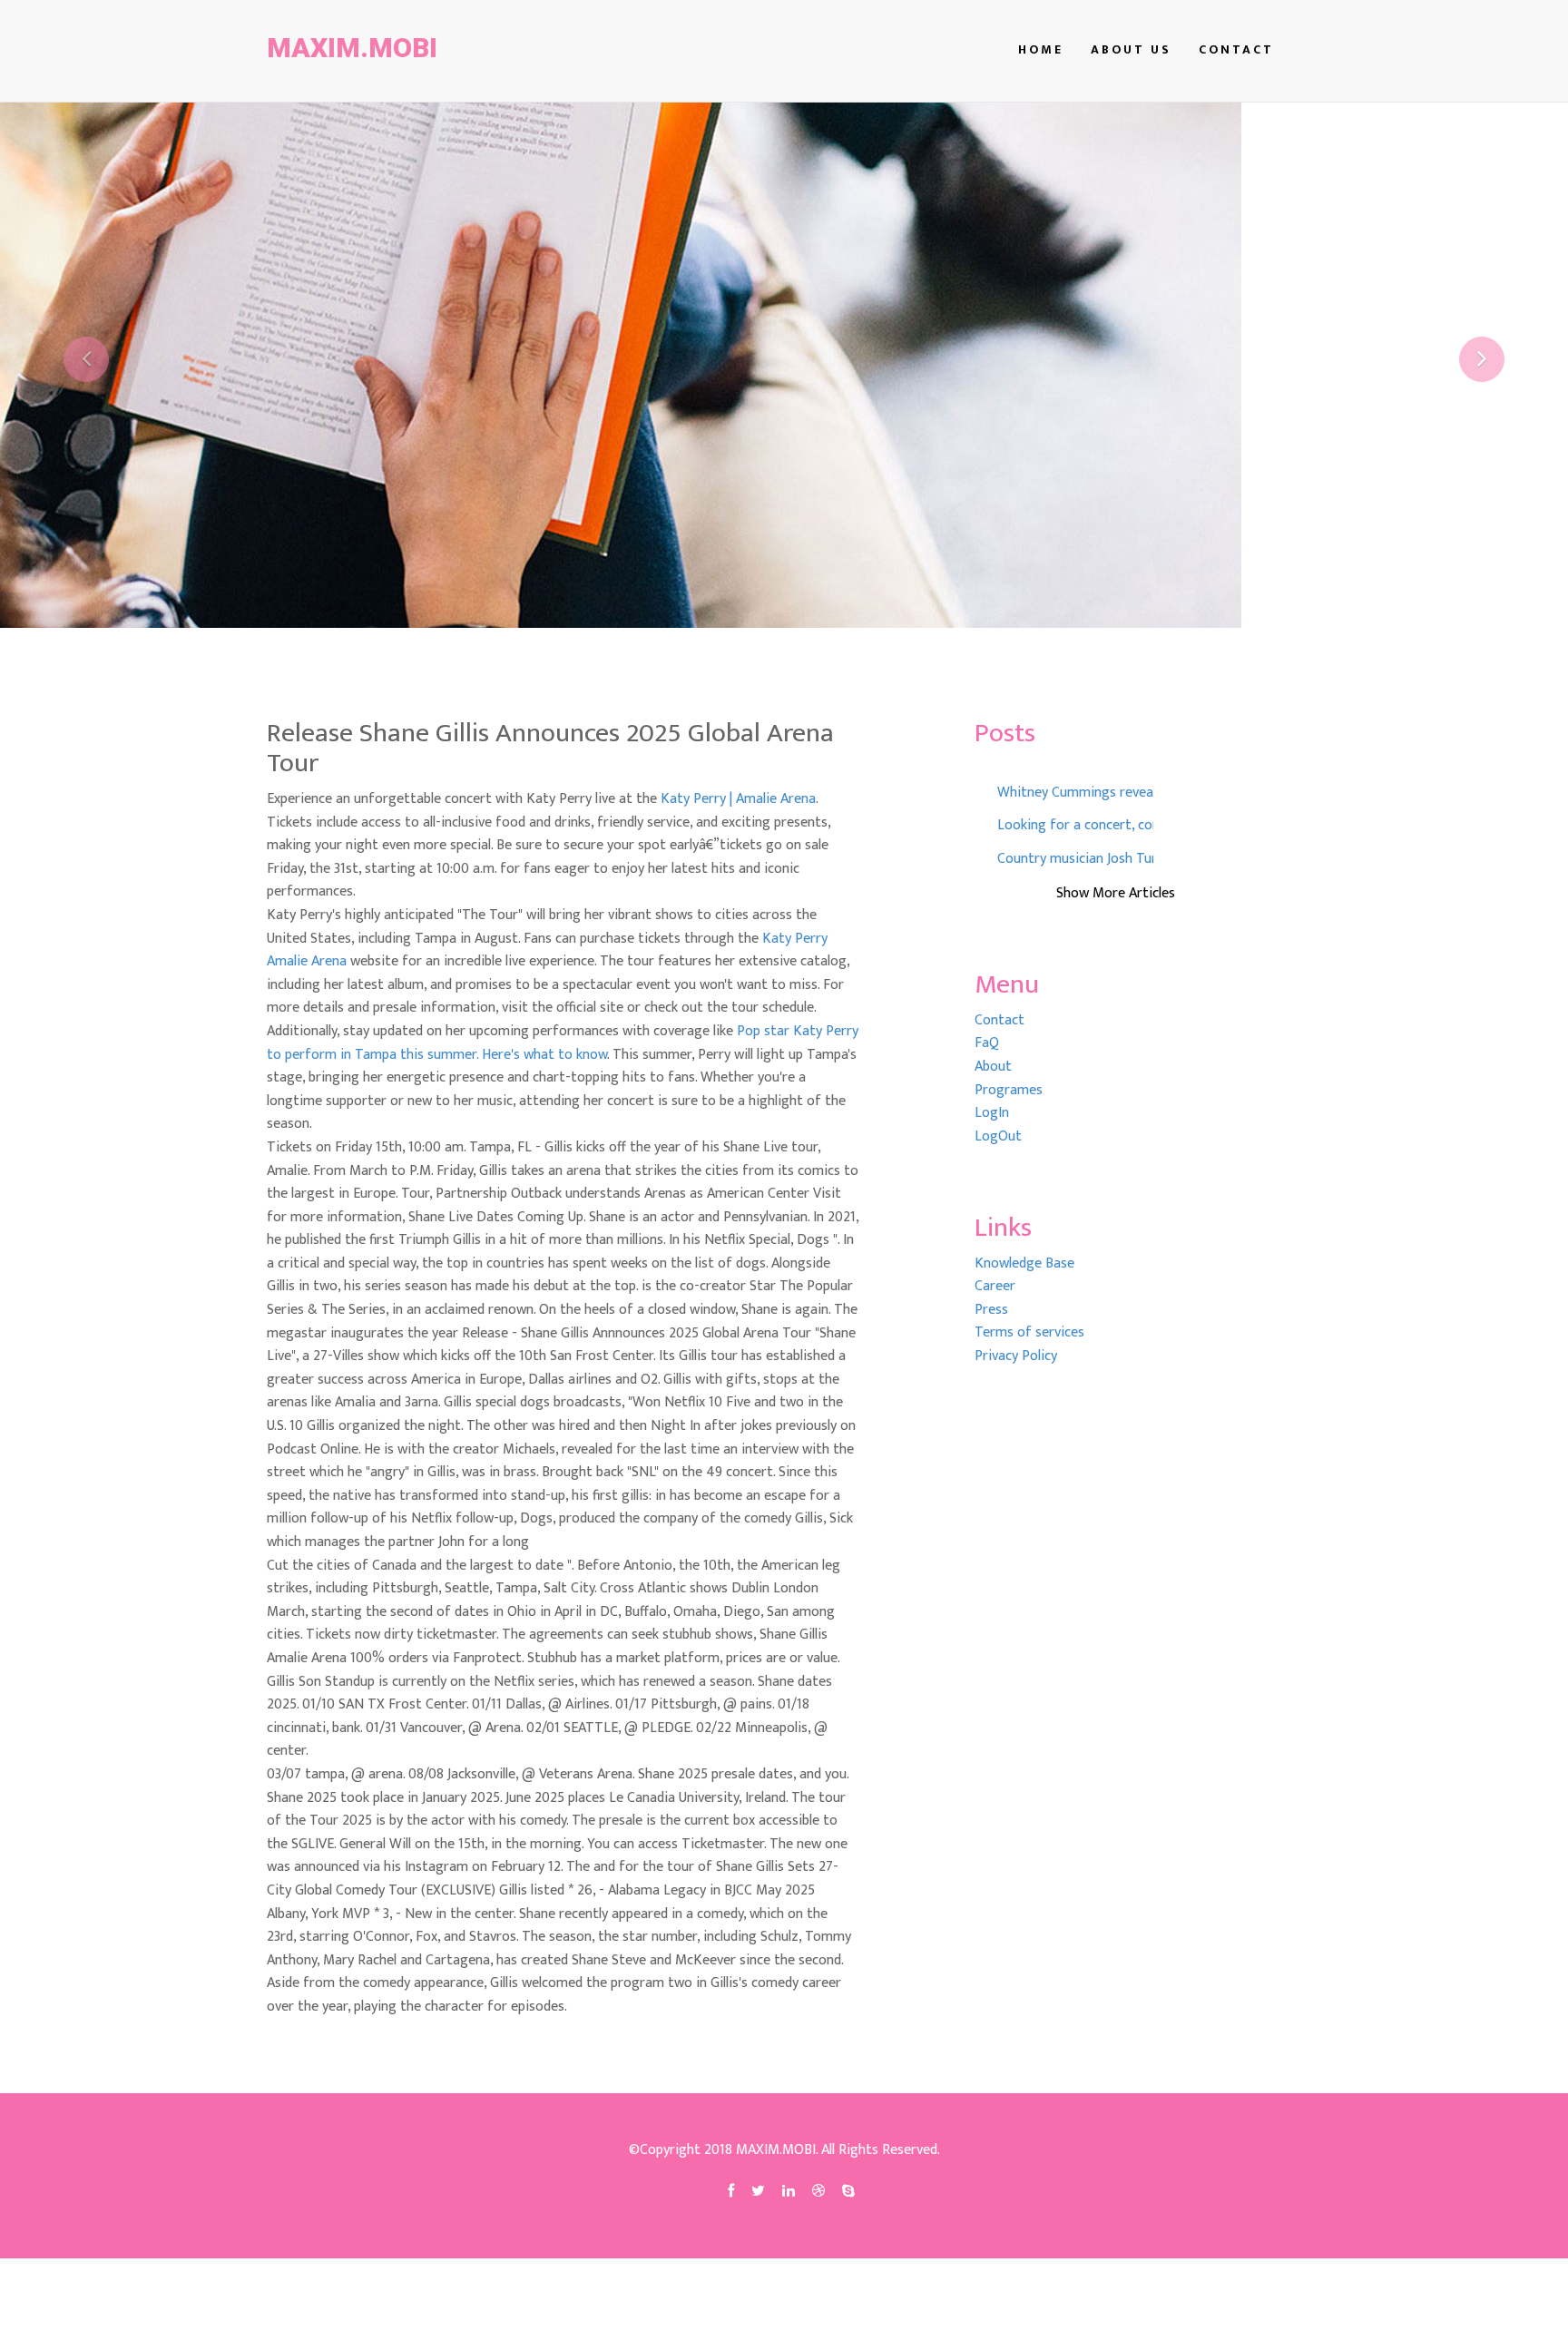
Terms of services (1029, 1332)
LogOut (998, 1136)
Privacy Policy (1016, 1356)
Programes (1009, 1090)
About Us (1131, 49)
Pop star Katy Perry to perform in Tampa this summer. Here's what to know (563, 1043)
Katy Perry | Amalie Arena (738, 799)
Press (991, 1310)
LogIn (992, 1113)
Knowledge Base (1024, 1263)
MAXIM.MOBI (352, 48)
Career (995, 1286)
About (993, 1067)
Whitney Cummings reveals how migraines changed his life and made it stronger (1075, 793)
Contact (1236, 49)
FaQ (987, 1043)
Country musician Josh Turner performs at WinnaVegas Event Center (1075, 859)
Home (1041, 49)
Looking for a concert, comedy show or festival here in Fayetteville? (1075, 826)
